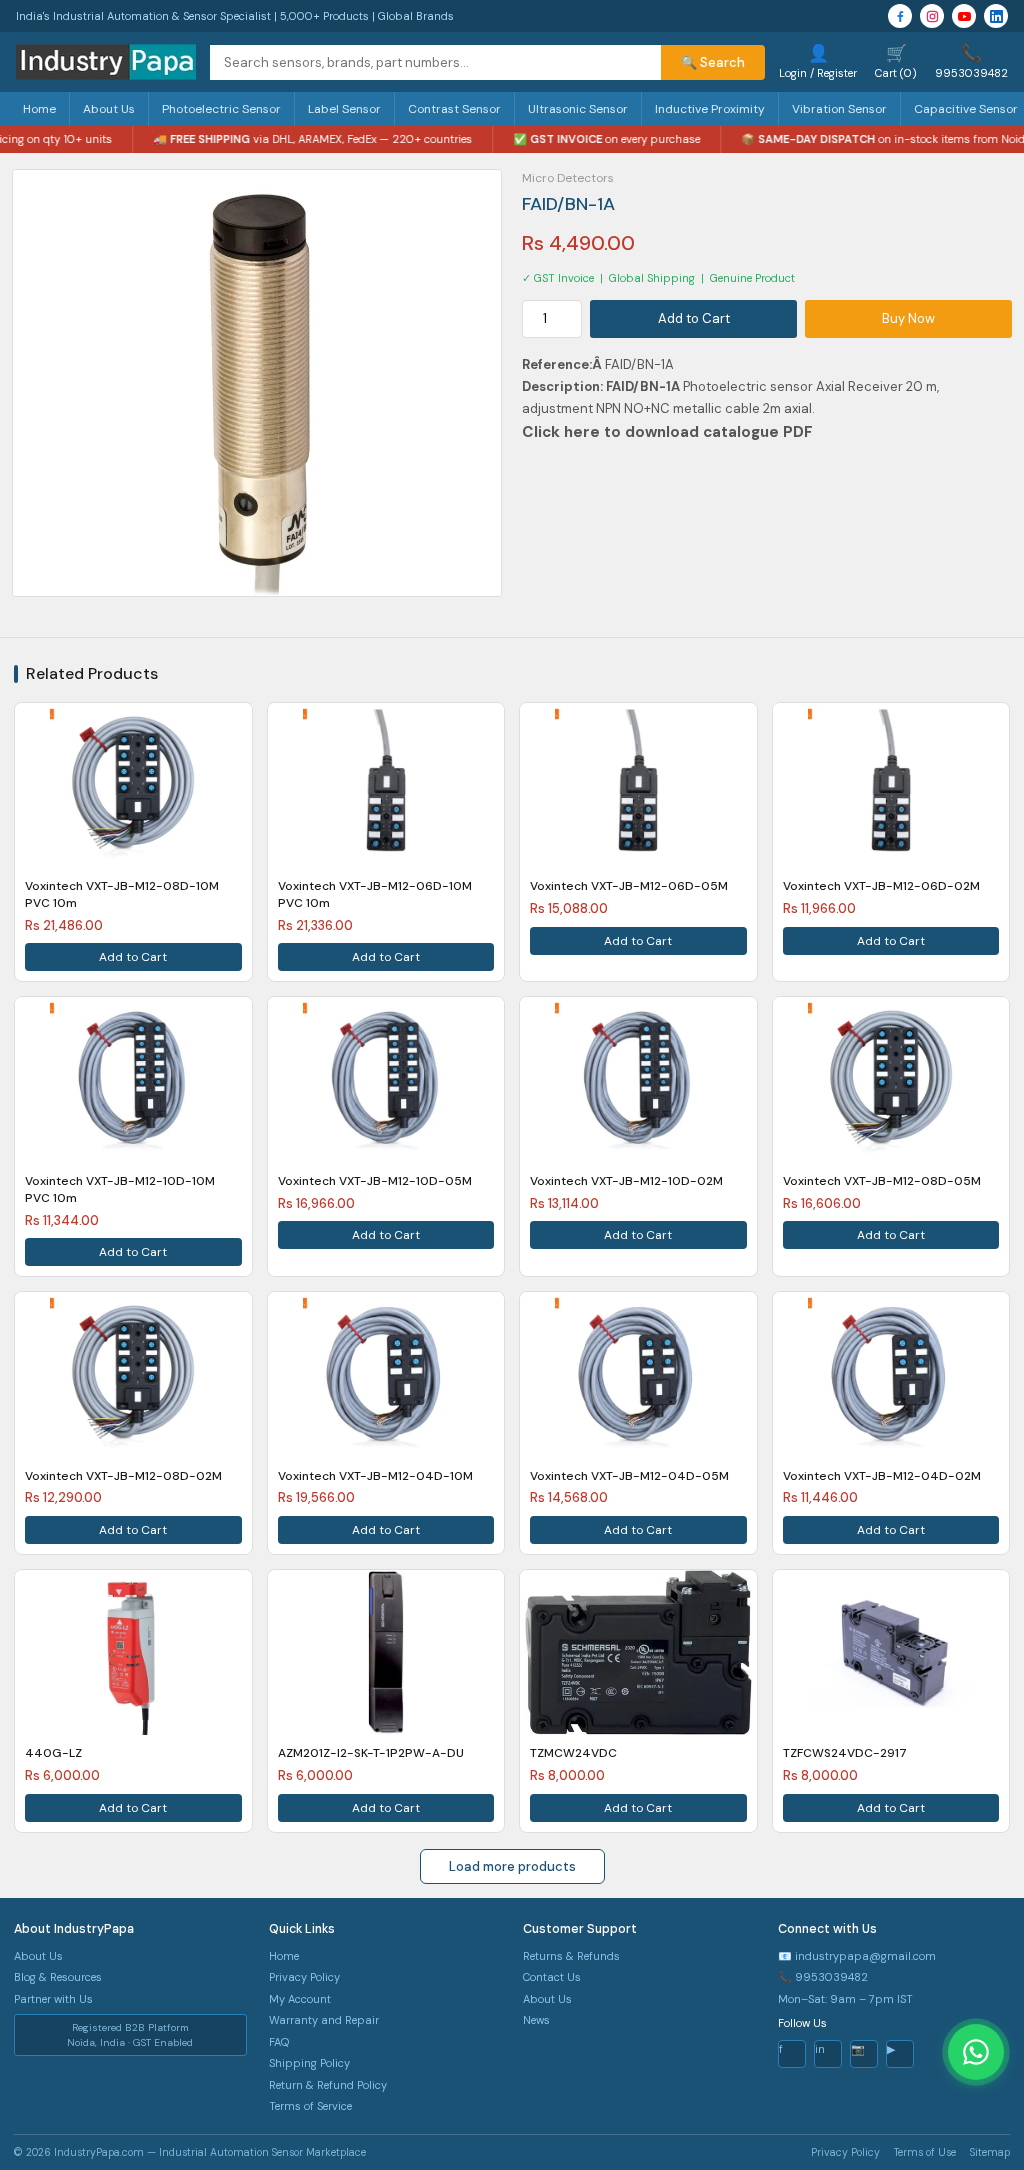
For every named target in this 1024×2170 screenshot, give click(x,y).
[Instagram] (932, 16)
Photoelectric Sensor (221, 109)
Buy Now (908, 318)
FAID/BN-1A (644, 386)
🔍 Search (713, 62)
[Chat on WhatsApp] (976, 2052)
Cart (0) (896, 61)
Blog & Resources (58, 1977)
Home (39, 109)
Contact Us (552, 1977)
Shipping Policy (309, 2063)
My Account (300, 1999)
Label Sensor (344, 109)
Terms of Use (925, 2152)
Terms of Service (310, 2106)
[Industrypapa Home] (106, 62)
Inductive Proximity (710, 109)
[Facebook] (900, 16)
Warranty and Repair (324, 2020)
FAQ (279, 2042)
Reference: (557, 364)
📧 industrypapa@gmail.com (857, 1956)
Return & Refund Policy (328, 2085)
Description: (602, 386)
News (536, 2020)
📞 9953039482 (823, 1977)
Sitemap (990, 2152)
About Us (109, 109)
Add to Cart (694, 318)
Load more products (512, 1866)
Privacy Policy (304, 1977)
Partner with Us (53, 1999)
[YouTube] (964, 16)
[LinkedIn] (996, 16)
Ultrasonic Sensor (578, 109)
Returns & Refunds (571, 1956)
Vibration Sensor (839, 109)
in (820, 2049)
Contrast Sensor (454, 109)
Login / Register (818, 61)
